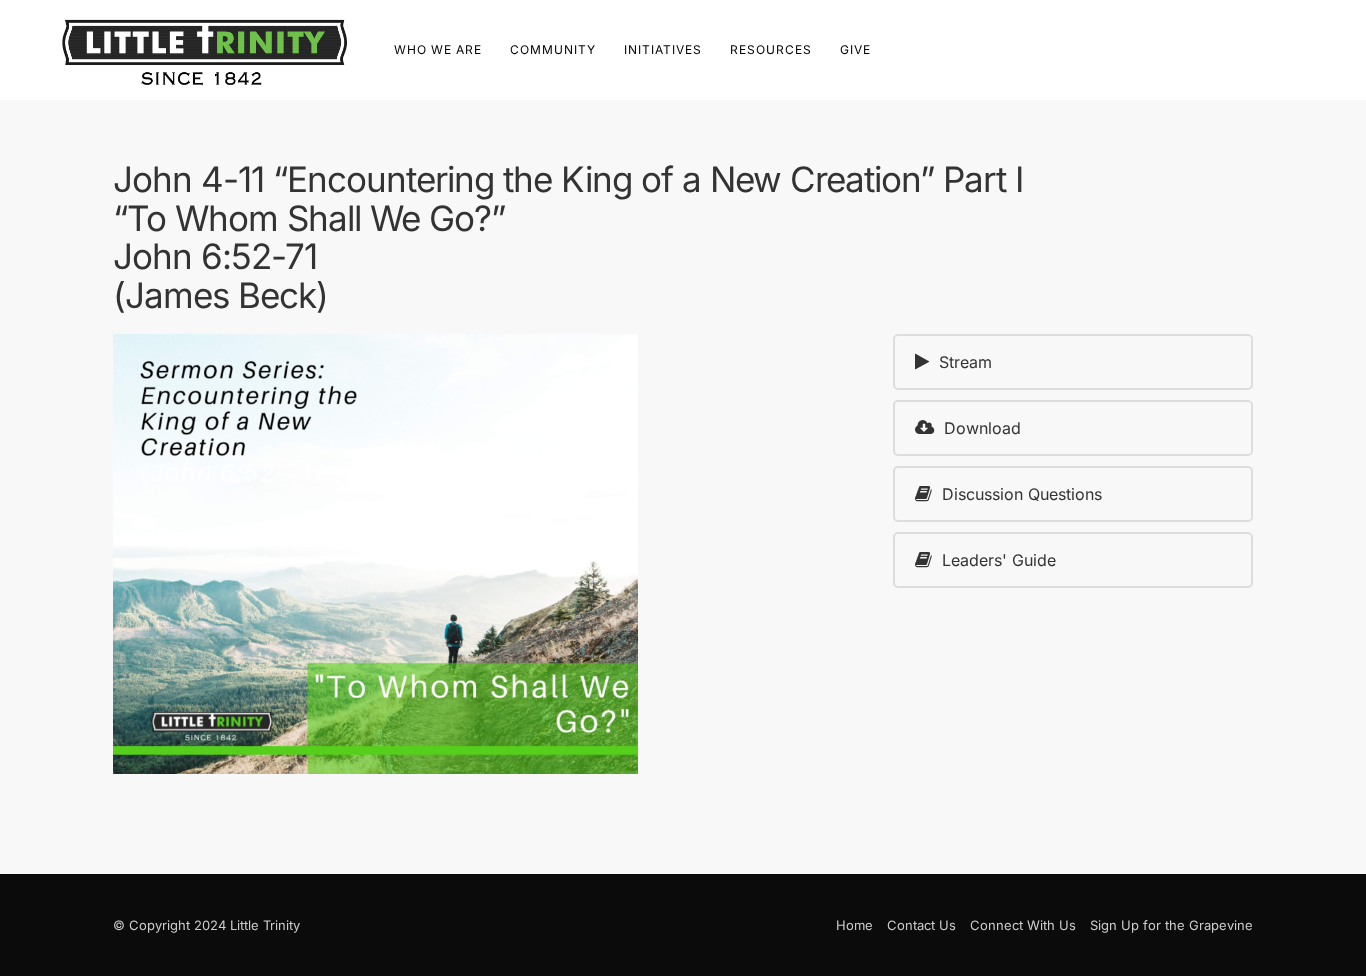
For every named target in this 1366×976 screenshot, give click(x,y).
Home (854, 925)
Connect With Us (1023, 925)
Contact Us (921, 925)
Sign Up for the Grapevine (1171, 925)
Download (982, 428)
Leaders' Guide (999, 560)
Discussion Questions (1022, 494)
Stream (965, 362)
